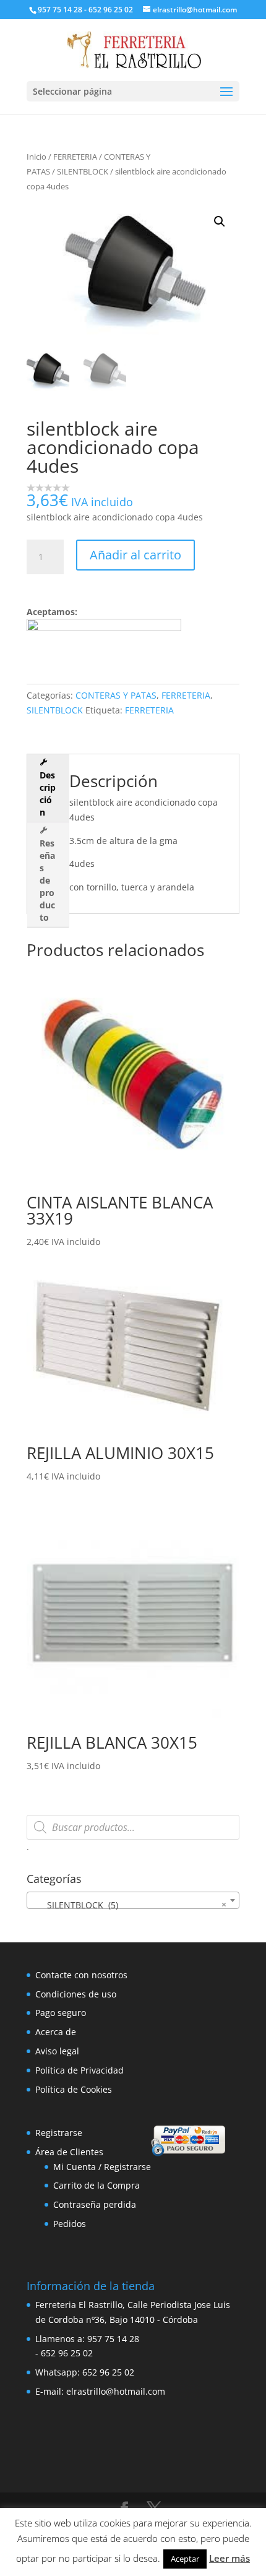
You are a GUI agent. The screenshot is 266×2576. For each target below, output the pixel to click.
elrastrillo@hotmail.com (116, 2391)
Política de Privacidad (79, 2070)
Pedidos (70, 2224)
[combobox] (133, 1900)
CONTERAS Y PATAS (116, 695)
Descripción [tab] (48, 794)
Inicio (36, 157)
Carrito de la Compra (97, 2185)
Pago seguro (61, 2013)
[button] (220, 222)
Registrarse (59, 2133)
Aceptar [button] (185, 2559)
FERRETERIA (75, 157)
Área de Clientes (69, 2152)
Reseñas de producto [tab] (47, 880)
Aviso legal (57, 2051)
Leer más (230, 2558)
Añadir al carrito (135, 555)
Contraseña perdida (95, 2204)
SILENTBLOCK (83, 171)
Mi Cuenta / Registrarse (102, 2167)
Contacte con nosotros (81, 1975)
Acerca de (56, 2032)
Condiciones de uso (76, 1994)
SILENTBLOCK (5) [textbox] (129, 1905)
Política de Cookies (74, 2089)
